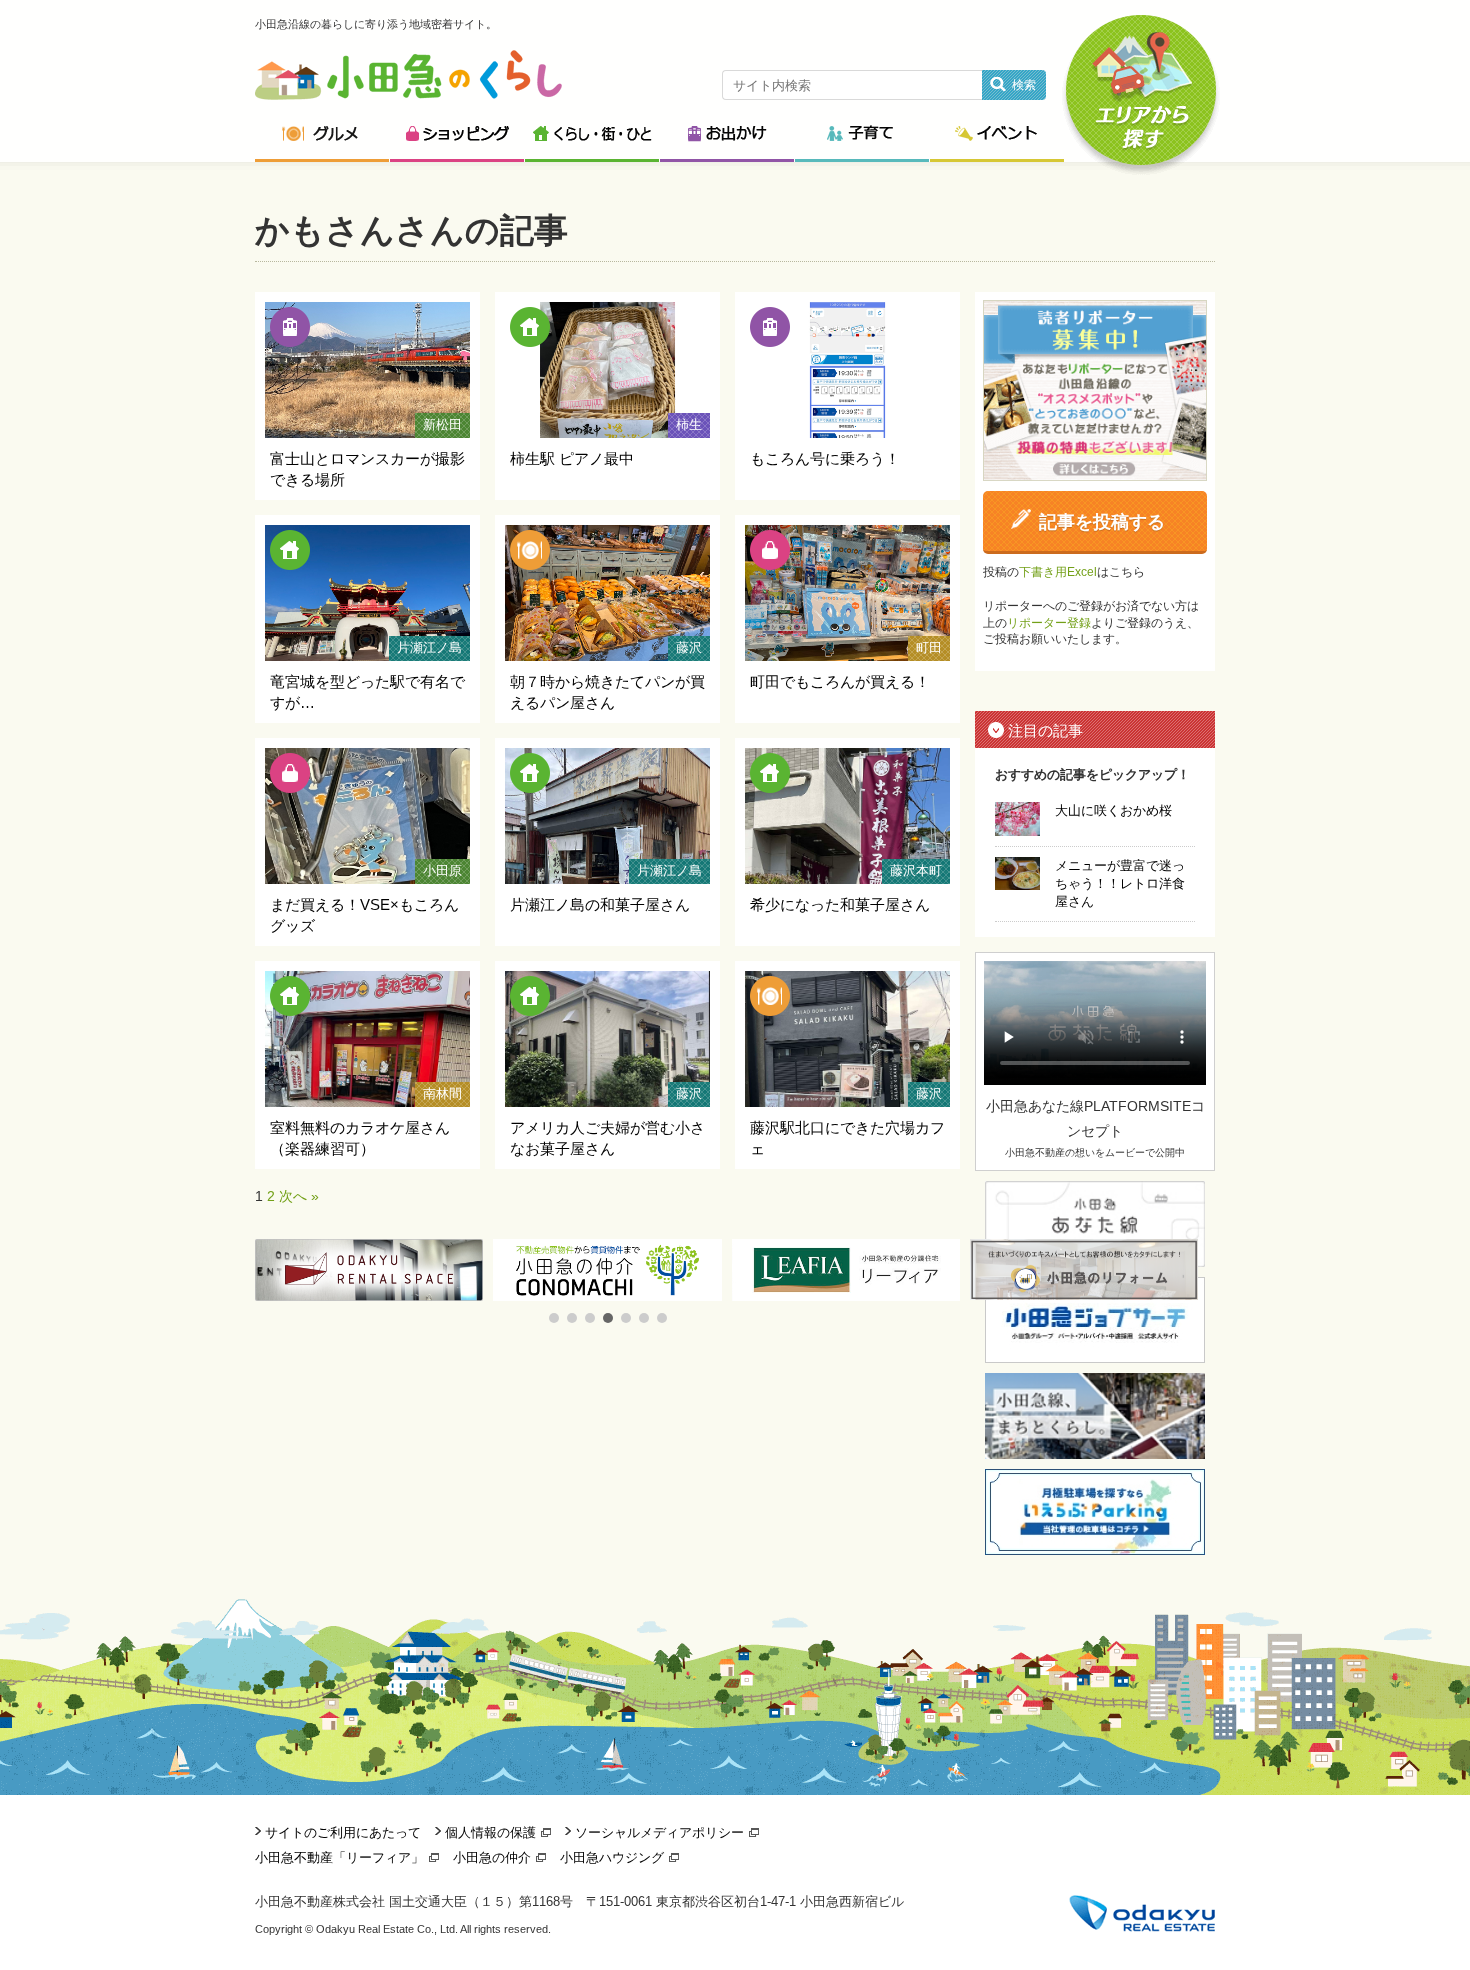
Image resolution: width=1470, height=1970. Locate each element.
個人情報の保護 (490, 1832)
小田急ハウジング (612, 1857)
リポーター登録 (1049, 623)
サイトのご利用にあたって (343, 1832)
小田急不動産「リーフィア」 (339, 1857)
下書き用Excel (1058, 572)
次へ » (299, 1196)
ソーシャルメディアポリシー (659, 1832)
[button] (554, 1318)
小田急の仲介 (492, 1857)
